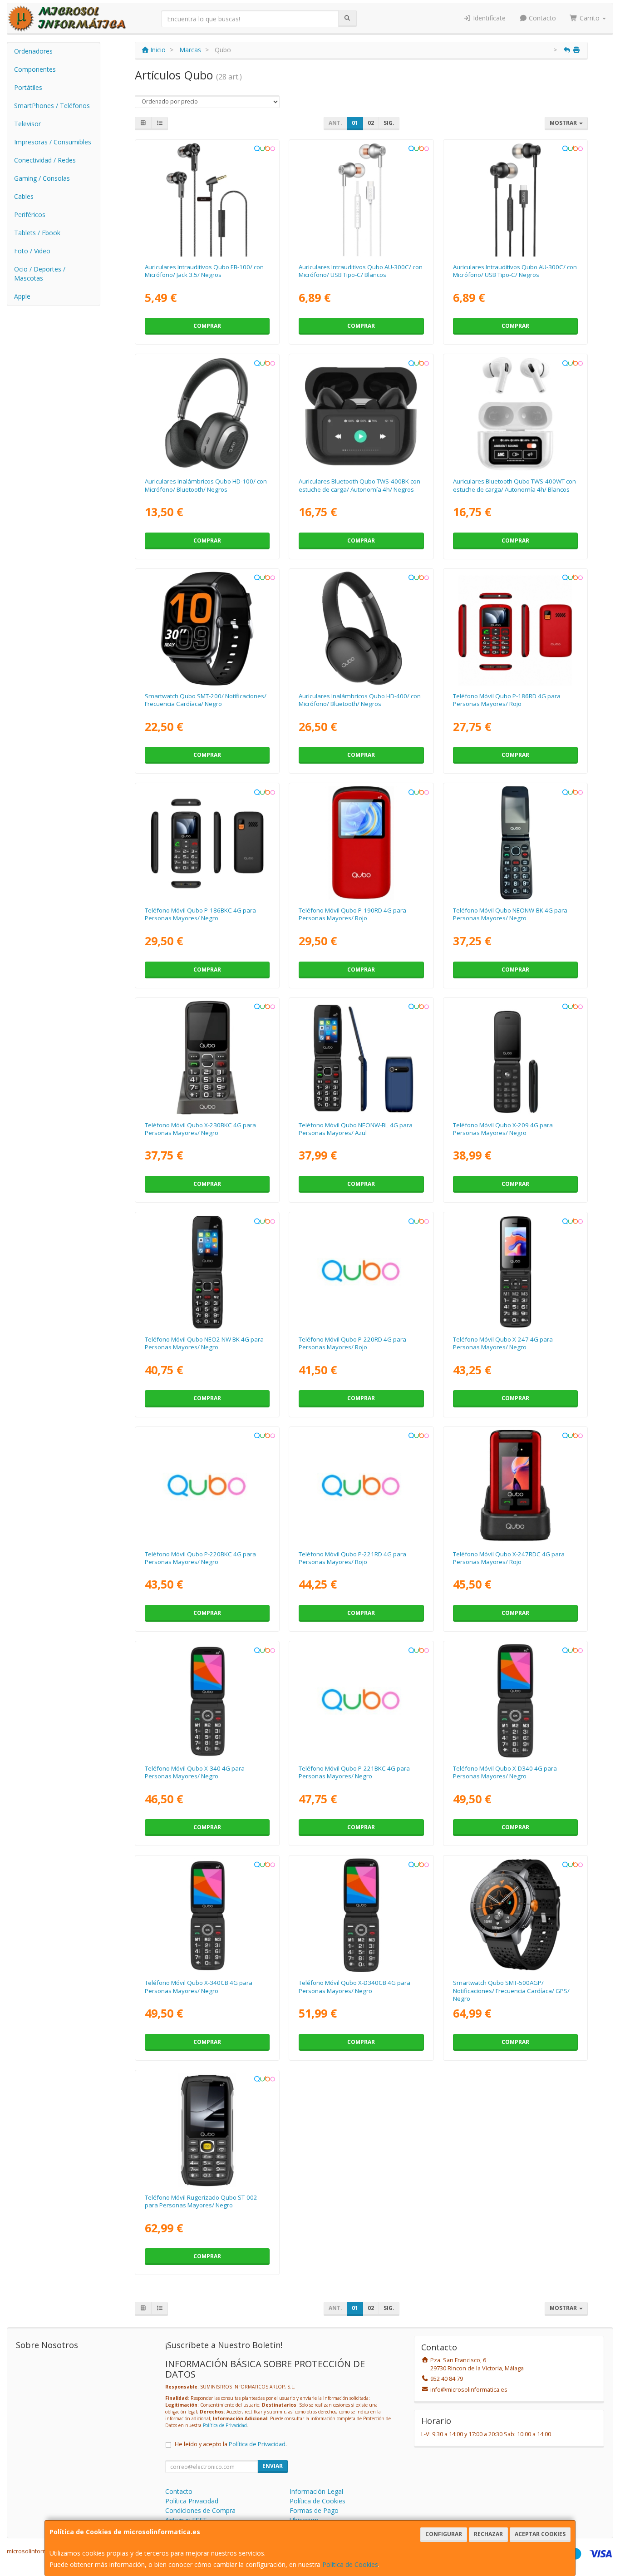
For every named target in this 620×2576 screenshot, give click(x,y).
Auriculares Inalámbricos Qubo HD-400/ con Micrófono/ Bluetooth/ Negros (360, 700)
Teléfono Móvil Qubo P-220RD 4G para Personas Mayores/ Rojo (352, 1343)
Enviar (273, 2466)
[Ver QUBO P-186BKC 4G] (207, 843)
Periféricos (30, 215)
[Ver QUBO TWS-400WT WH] (515, 414)
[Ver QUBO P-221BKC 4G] (362, 1701)
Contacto (541, 18)
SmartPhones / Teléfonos (52, 106)
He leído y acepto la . (231, 2444)
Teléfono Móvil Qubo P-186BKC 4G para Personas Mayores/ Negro (200, 914)
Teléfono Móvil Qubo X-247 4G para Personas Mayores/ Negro (503, 1343)
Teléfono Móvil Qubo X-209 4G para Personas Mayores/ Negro (503, 1129)
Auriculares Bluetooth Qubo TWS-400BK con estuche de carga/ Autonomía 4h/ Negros (359, 485)
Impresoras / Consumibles (53, 142)
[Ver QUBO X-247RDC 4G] (515, 1487)
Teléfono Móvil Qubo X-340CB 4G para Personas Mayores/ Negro (199, 1986)
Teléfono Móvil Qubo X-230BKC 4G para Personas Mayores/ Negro (200, 1129)
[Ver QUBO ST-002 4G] (207, 2130)
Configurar (444, 2534)
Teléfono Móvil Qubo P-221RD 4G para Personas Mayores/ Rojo (352, 1558)
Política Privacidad (192, 2501)
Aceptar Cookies (540, 2534)
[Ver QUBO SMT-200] (207, 629)
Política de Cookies (350, 2564)
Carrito (590, 18)
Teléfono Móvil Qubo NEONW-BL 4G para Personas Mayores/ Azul (356, 1129)
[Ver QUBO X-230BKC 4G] (207, 1058)
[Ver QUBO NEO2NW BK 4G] (207, 1272)
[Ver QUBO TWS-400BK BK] (362, 414)
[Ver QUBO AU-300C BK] (515, 200)
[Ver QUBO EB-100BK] (207, 200)
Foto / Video (32, 251)
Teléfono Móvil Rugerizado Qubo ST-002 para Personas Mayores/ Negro (201, 2201)
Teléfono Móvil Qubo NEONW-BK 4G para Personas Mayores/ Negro (510, 914)
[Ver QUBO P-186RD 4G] (515, 629)
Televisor (27, 124)
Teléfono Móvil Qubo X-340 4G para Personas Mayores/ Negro (195, 1772)
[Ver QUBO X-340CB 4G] (207, 1915)
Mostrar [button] (564, 123)
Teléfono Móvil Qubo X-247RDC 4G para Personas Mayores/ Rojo (509, 1558)
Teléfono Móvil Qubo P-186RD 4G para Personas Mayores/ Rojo (507, 700)
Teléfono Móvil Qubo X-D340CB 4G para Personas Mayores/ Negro (354, 1986)
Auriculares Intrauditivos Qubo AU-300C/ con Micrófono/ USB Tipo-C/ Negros (515, 271)
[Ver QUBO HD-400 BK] (362, 629)
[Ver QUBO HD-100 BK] (207, 414)
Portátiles (28, 87)
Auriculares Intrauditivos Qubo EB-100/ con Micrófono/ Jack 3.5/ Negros (204, 271)
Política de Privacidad (225, 2425)
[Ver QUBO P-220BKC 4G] (207, 1487)
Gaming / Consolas (42, 178)
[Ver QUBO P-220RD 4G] (362, 1272)
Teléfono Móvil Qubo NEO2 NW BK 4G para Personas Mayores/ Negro (204, 1343)
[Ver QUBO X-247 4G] (515, 1272)
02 (371, 123)
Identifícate (488, 18)
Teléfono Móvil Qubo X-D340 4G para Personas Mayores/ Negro (505, 1772)
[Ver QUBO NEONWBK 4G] (515, 843)
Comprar (207, 326)
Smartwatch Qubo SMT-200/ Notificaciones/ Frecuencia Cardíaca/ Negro (206, 700)
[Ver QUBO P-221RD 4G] (362, 1487)
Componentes (35, 69)
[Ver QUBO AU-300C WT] (362, 200)
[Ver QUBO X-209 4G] (515, 1058)
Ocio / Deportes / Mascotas (40, 274)
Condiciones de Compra (200, 2510)
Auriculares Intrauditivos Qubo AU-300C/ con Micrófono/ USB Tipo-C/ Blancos (361, 271)
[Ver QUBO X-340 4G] (207, 1701)
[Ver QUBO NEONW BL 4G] (362, 1058)
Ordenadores (33, 51)
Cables (24, 196)
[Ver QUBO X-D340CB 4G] (362, 1915)
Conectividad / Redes (45, 160)
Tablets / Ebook (37, 233)
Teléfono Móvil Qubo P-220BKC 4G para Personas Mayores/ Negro (200, 1558)
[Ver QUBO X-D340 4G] (515, 1701)
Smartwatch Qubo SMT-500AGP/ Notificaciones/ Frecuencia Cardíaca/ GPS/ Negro (511, 1991)
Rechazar (488, 2534)
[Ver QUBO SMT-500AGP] (515, 1915)
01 (355, 123)
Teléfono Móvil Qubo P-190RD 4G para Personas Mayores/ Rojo (352, 914)
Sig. (389, 123)
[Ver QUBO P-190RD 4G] (362, 843)
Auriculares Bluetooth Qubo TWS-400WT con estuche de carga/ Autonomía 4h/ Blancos (514, 485)
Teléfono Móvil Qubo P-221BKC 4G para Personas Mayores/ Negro (354, 1772)
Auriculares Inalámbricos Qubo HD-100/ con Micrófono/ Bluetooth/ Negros (206, 485)
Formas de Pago (314, 2510)
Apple (22, 296)
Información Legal (316, 2491)
